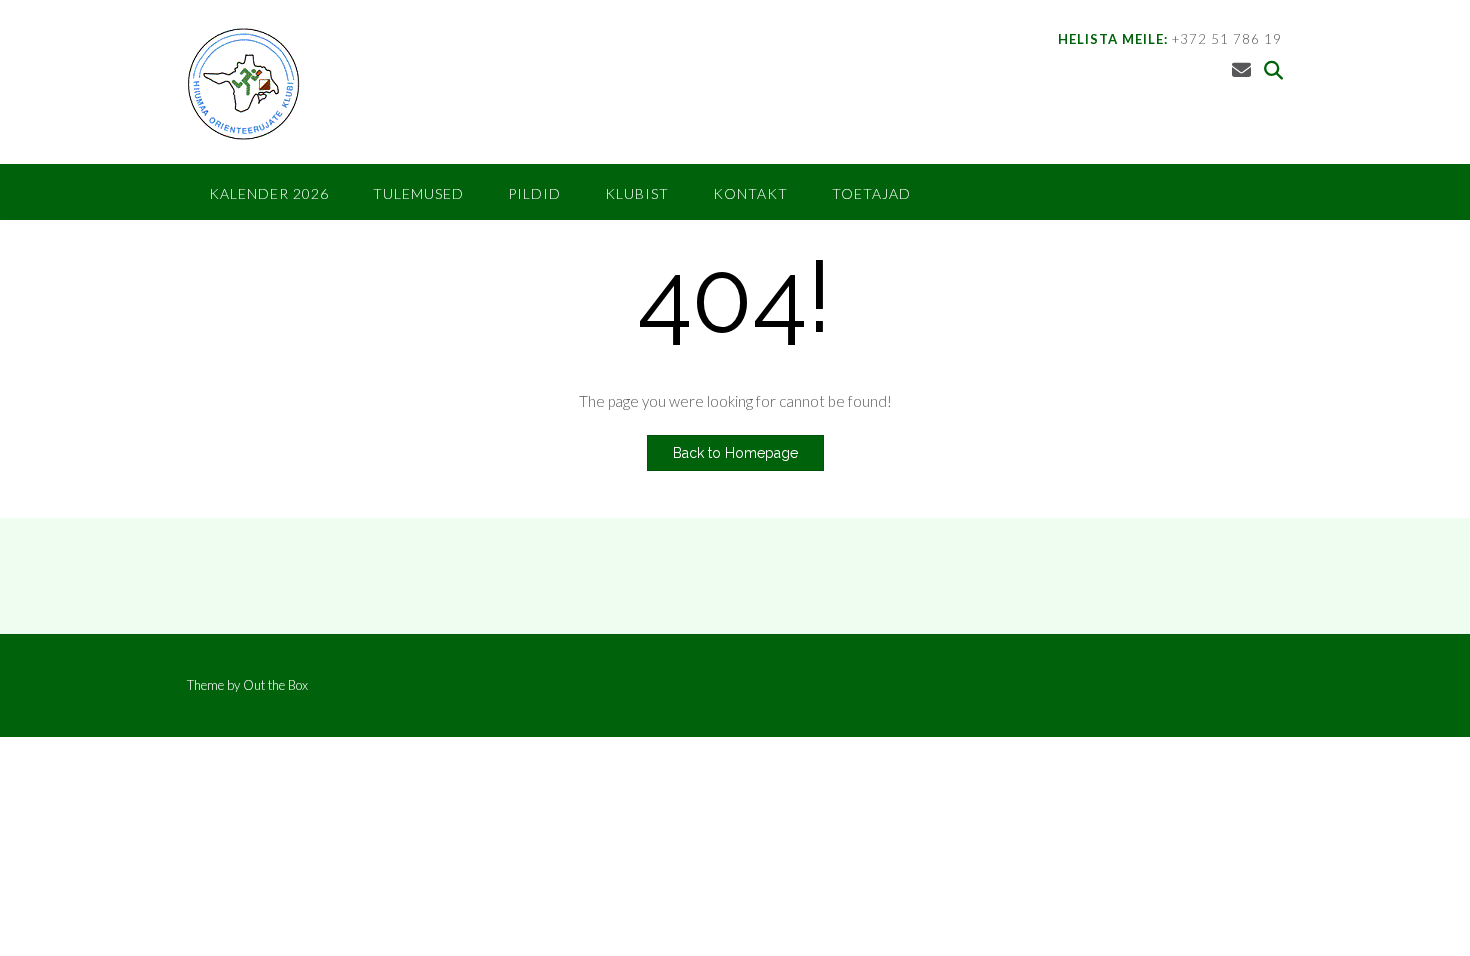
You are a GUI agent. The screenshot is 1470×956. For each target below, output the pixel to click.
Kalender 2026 (269, 193)
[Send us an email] (1241, 69)
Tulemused (418, 193)
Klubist (637, 193)
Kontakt (750, 193)
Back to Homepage (735, 453)
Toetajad (871, 193)
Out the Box (275, 685)
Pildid (534, 193)
